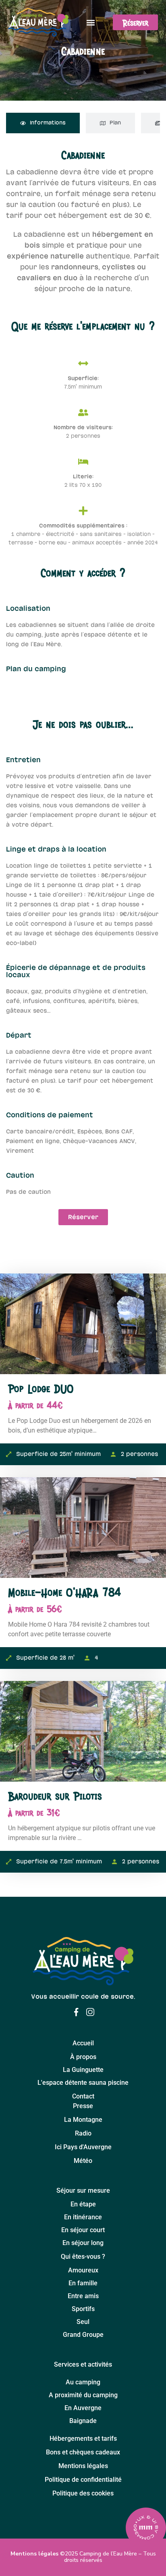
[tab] (43, 123)
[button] (91, 22)
